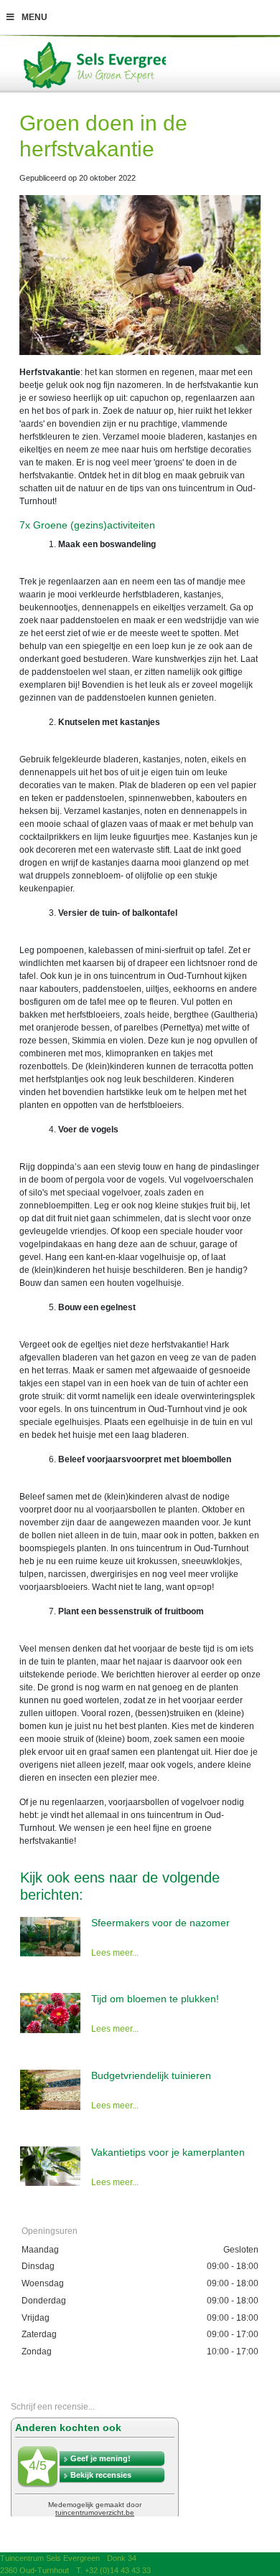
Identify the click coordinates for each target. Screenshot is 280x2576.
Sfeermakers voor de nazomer (160, 1923)
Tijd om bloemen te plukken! (155, 1999)
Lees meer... (115, 1953)
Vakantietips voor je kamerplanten (168, 2152)
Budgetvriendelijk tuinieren (151, 2075)
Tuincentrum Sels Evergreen (50, 2558)
